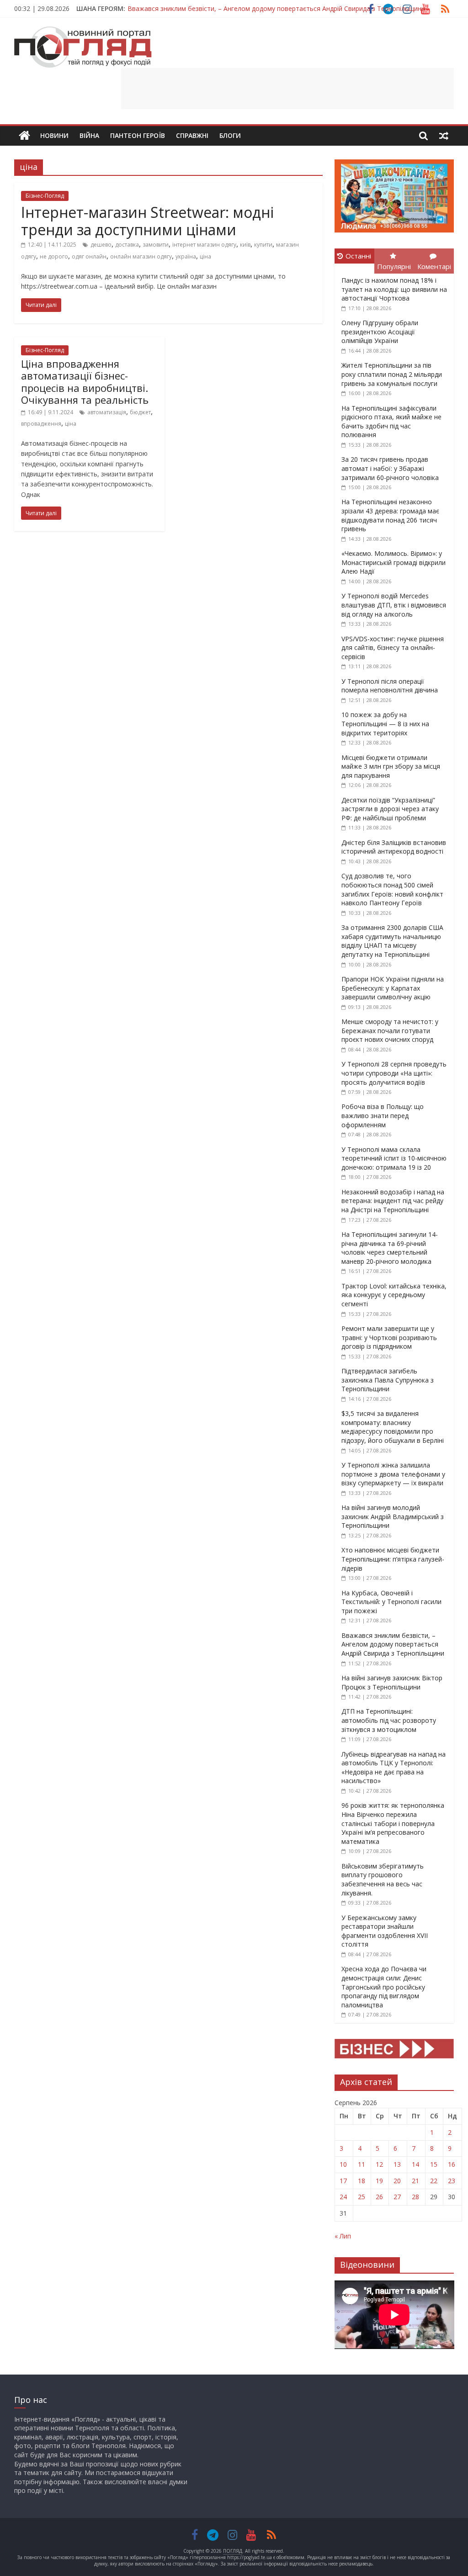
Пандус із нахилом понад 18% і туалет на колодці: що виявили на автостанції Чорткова (394, 289)
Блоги (230, 135)
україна (186, 256)
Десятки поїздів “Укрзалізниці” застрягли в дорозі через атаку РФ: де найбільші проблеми (390, 809)
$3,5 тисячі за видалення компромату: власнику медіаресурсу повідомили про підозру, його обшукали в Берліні (393, 1427)
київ (245, 245)
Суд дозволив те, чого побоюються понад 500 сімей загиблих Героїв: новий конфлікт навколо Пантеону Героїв (392, 889)
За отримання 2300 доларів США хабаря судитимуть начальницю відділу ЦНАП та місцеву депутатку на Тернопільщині (392, 941)
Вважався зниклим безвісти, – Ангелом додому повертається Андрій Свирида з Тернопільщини (393, 1644)
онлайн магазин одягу (141, 256)
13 (397, 2164)
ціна (205, 256)
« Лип (343, 2236)
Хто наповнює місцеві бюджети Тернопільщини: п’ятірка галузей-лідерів (393, 1559)
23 (452, 2181)
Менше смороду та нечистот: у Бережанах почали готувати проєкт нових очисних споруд (390, 1030)
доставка (127, 245)
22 (434, 2181)
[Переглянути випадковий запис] (444, 136)
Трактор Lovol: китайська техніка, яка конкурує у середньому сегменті (394, 1295)
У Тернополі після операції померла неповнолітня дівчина (390, 686)
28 (415, 2197)
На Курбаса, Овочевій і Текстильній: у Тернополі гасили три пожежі (391, 1602)
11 (362, 2164)
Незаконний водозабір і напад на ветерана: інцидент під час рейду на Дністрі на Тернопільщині (393, 1201)
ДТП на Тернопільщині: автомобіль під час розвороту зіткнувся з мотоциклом (389, 1720)
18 (362, 2181)
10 (343, 2164)
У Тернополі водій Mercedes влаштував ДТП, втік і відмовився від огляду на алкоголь (394, 605)
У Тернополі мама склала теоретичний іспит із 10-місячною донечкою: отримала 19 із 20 (394, 1158)
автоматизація (107, 412)
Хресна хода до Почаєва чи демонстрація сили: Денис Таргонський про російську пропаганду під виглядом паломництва (384, 1987)
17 (343, 2181)
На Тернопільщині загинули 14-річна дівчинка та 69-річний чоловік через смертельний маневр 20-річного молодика (390, 1248)
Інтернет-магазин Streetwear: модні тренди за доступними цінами (147, 221)
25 (362, 2197)
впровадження (41, 424)
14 (415, 2164)
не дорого (54, 256)
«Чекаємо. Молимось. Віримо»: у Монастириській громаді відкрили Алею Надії (394, 562)
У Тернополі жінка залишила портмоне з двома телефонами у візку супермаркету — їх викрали (393, 1474)
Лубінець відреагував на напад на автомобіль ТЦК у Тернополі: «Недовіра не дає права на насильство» (394, 1768)
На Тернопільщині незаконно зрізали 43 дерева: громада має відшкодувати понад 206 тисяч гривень (390, 515)
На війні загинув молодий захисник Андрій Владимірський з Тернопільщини (393, 1516)
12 (379, 2164)
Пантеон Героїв (138, 135)
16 (452, 2164)
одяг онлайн (89, 256)
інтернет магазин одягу (204, 245)
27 (397, 2197)
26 (379, 2197)
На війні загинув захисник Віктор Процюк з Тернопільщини (218, 8)
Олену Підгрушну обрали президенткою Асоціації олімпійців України (380, 332)
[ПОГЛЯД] (24, 136)
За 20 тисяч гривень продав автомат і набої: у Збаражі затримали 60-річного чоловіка (390, 468)
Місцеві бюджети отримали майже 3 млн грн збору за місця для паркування (391, 766)
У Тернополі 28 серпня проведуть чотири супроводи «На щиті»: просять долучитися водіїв (394, 1073)
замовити (156, 245)
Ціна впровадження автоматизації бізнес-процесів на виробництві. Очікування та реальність (85, 382)
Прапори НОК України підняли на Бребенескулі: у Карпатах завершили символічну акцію (393, 988)
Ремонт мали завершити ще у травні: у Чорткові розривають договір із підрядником (389, 1337)
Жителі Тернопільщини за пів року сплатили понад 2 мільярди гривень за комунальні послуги (392, 374)
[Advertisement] (287, 89)
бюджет (140, 412)
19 (379, 2181)
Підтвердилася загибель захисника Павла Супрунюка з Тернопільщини (388, 1380)
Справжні (192, 135)
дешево (101, 245)
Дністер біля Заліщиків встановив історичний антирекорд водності (394, 847)
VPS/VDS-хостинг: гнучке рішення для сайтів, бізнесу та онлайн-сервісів (393, 648)
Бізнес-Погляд (45, 196)
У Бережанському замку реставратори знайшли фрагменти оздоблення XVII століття (385, 1931)
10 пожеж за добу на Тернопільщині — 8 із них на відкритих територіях (385, 723)
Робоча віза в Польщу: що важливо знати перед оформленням (383, 1115)
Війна (89, 135)
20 (397, 2181)
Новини (54, 135)
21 (415, 2181)
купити (263, 245)
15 (434, 2164)
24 (343, 2197)
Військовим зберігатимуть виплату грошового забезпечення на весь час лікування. (383, 1879)
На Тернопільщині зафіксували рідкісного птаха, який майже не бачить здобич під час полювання (391, 422)
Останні (358, 256)
